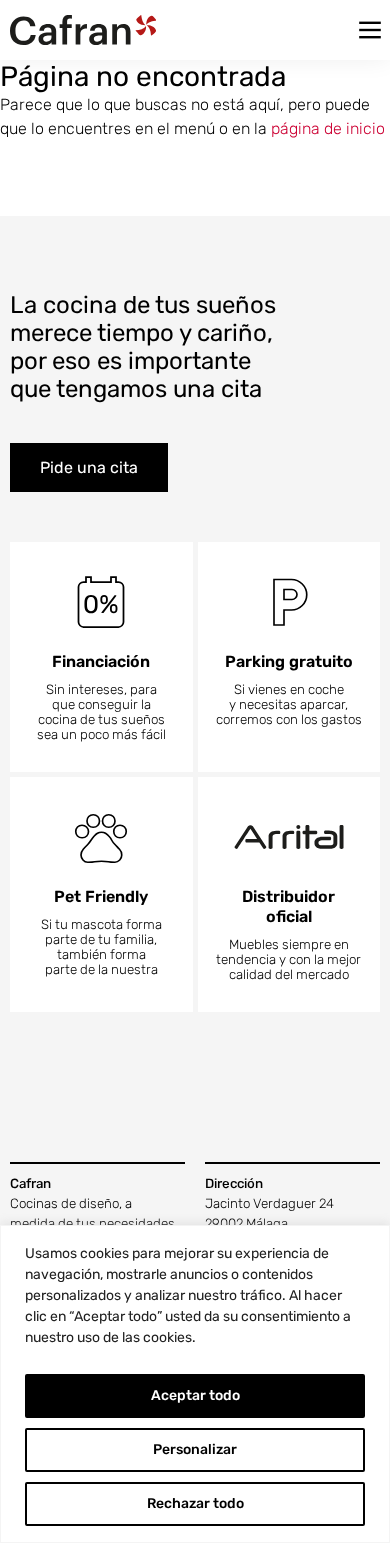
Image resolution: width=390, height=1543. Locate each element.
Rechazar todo (195, 1503)
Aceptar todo (195, 1395)
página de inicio (328, 128)
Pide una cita (89, 467)
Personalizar (195, 1449)
